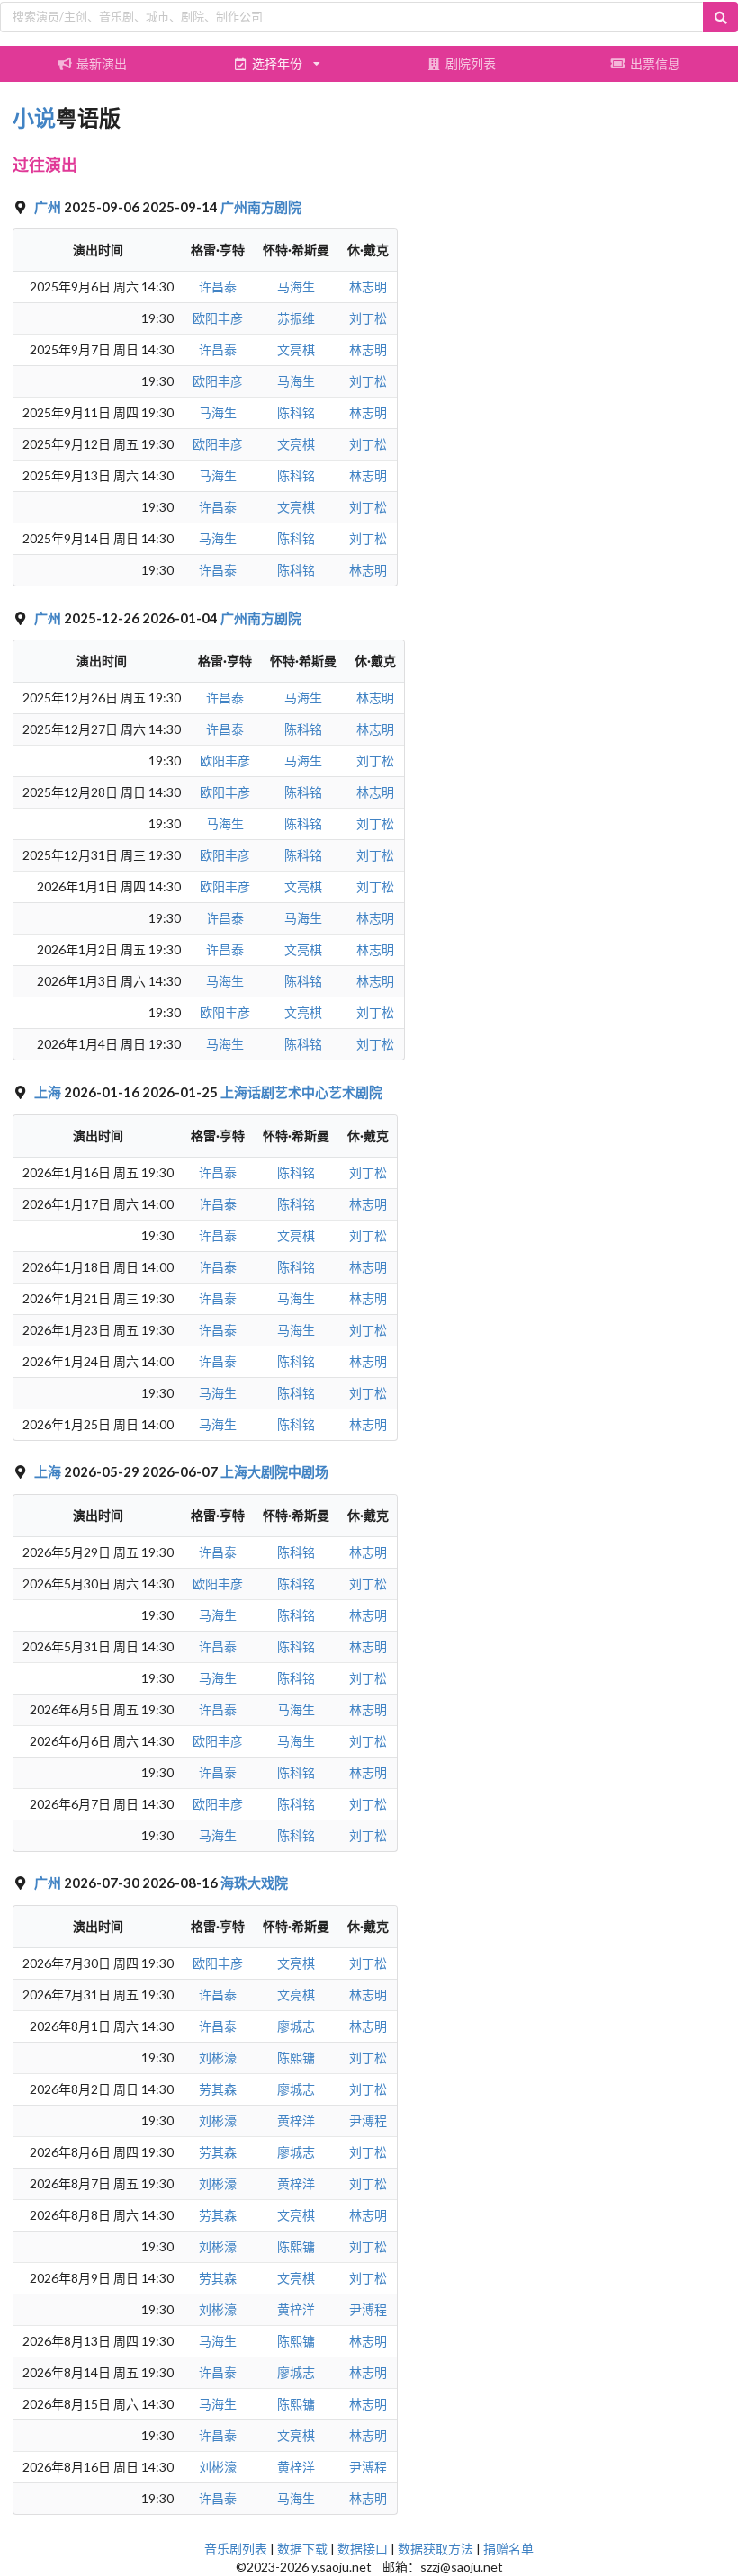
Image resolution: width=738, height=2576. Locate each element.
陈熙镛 (296, 2057)
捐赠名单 (508, 2549)
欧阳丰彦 (218, 318)
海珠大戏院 (254, 1883)
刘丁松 (368, 318)
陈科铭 (296, 412)
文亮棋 (296, 349)
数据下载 (302, 2549)
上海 (49, 1092)
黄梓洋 (296, 2120)
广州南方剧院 (261, 207)
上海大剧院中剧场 (274, 1471)
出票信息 (655, 63)
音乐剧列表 (236, 2549)
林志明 (368, 286)
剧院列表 (471, 63)
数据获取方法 (436, 2549)
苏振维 (296, 318)
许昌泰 (218, 286)
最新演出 (102, 63)
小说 (34, 117)
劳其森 (218, 2089)
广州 (49, 207)
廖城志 (296, 2026)
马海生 (296, 286)
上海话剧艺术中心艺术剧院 (301, 1092)
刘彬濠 (218, 2057)
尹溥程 (368, 2120)
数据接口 (363, 2549)
